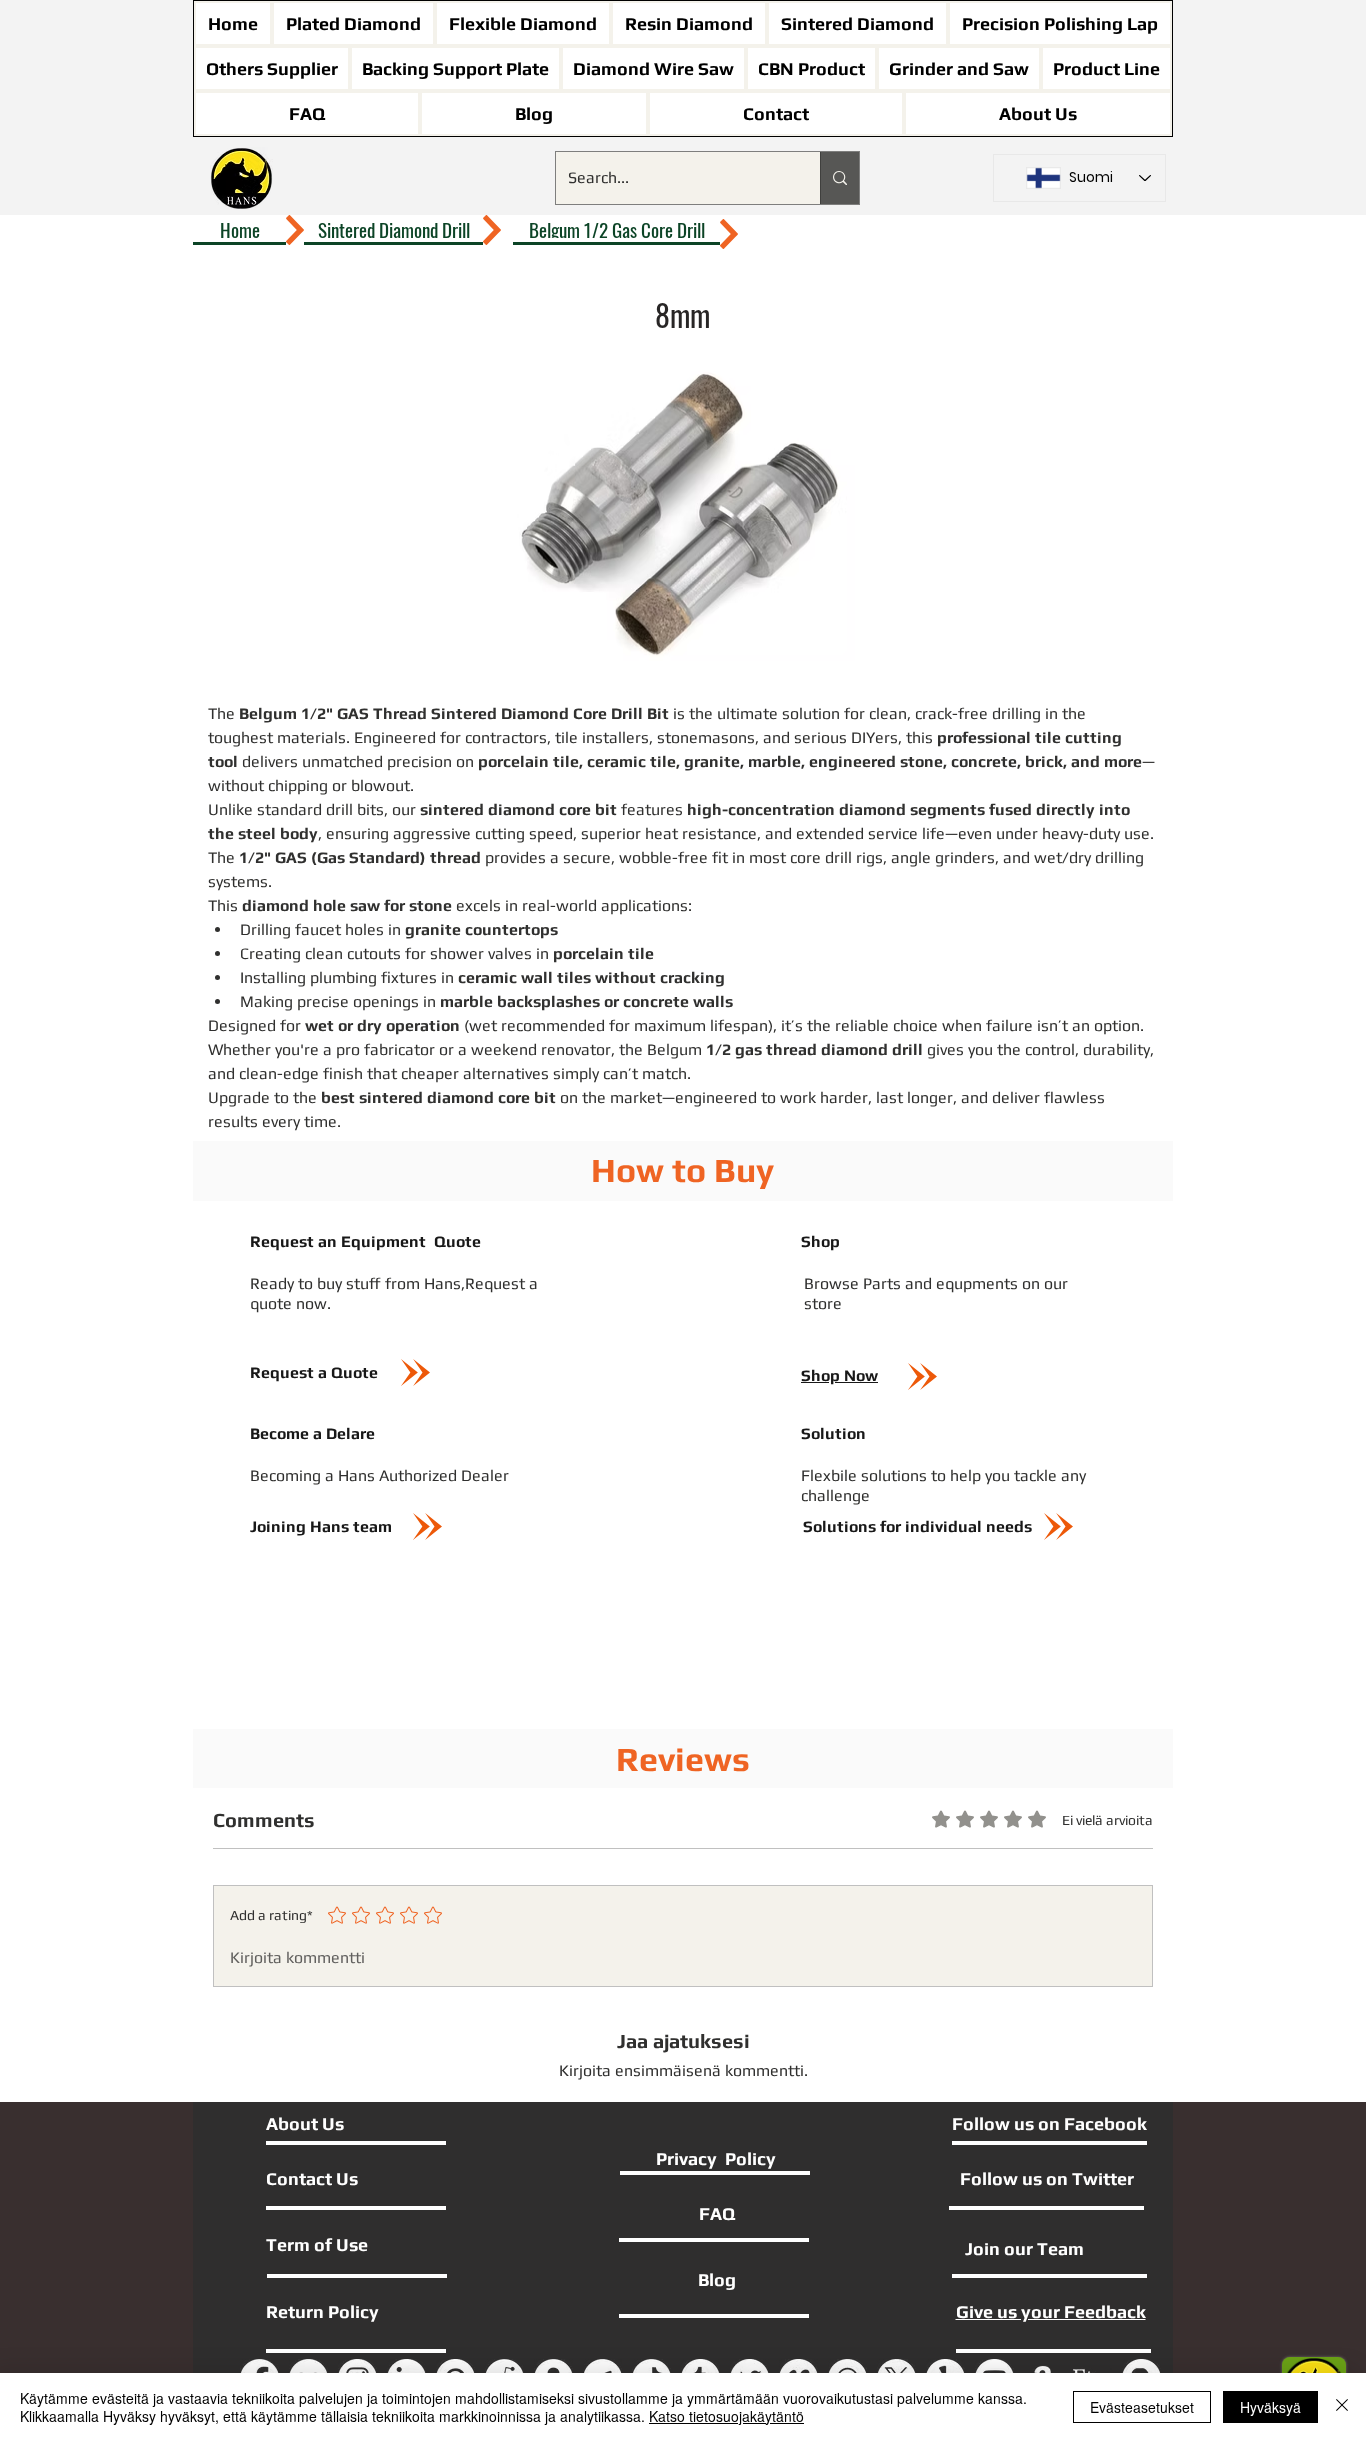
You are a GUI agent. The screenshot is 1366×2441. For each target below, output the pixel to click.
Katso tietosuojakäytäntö (726, 2416)
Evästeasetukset (1142, 2407)
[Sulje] (1342, 2407)
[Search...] (839, 178)
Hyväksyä (1270, 2407)
